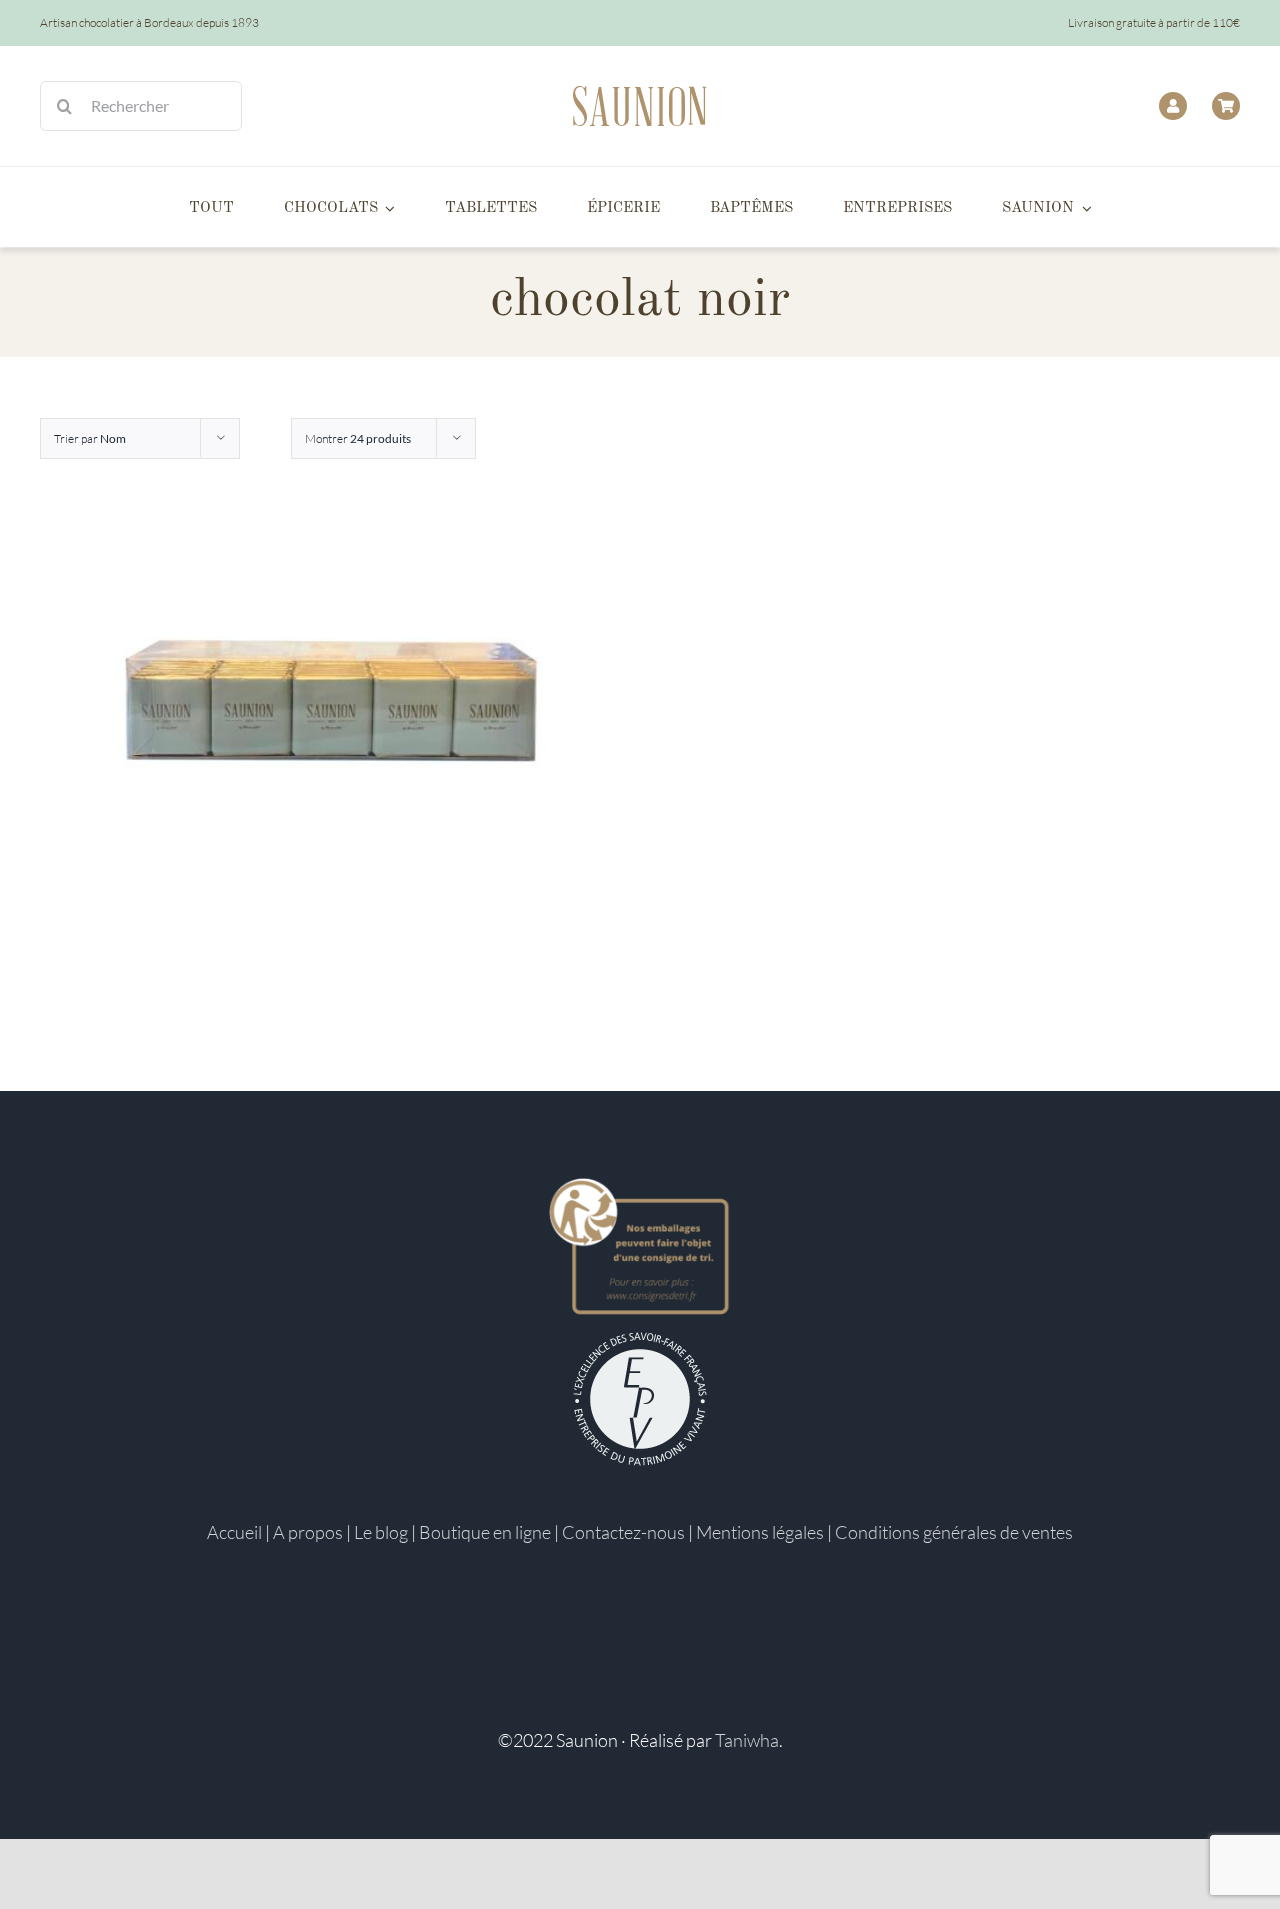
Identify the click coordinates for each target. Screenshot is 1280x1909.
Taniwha (747, 1740)
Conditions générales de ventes (954, 1532)
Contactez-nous (623, 1532)
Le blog (381, 1532)
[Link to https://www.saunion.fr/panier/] (1226, 106)
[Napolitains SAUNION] (330, 705)
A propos (308, 1532)
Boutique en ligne (485, 1532)
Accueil (234, 1532)
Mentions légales (760, 1532)
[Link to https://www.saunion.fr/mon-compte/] (1173, 106)
